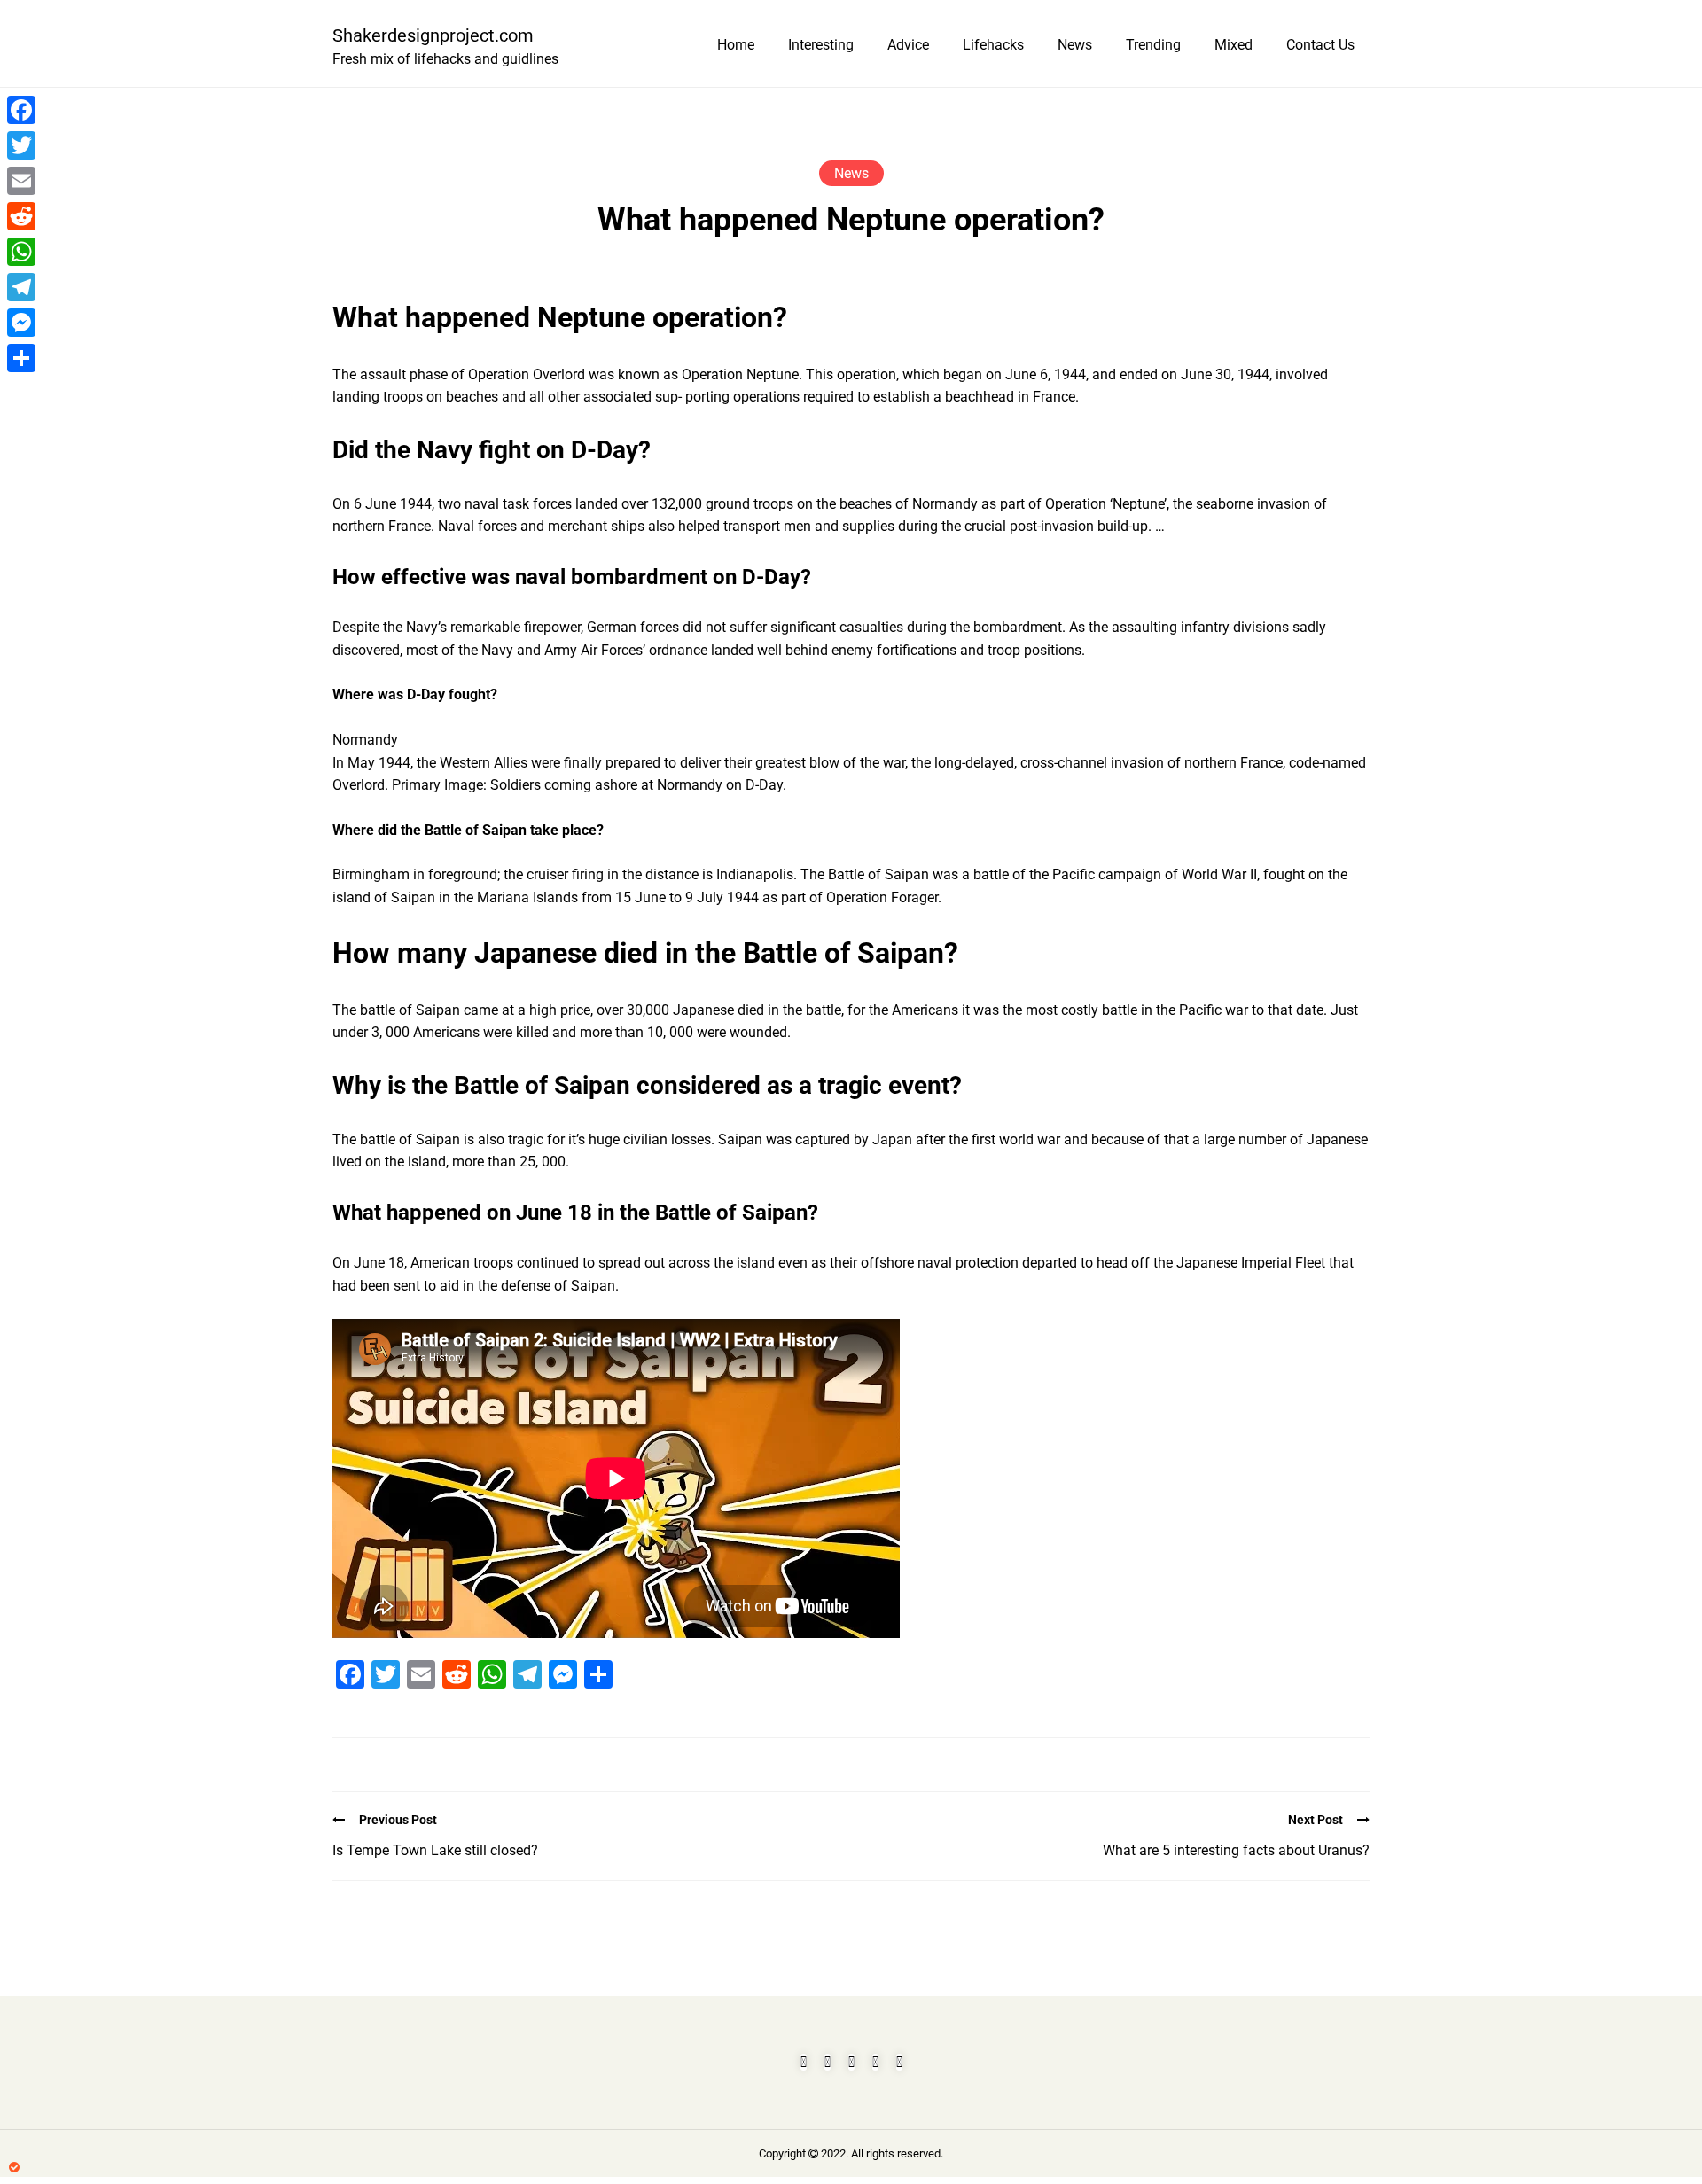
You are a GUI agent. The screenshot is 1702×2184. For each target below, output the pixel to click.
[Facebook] (21, 110)
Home (736, 45)
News (1075, 45)
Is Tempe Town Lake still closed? (435, 1850)
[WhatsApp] (21, 252)
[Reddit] (21, 216)
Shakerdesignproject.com (433, 35)
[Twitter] (21, 145)
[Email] (21, 181)
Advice (908, 45)
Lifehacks (993, 45)
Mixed (1234, 45)
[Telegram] (21, 287)
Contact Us (1320, 45)
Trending (1153, 45)
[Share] (21, 358)
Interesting (821, 45)
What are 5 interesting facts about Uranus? (1236, 1850)
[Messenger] (21, 323)
